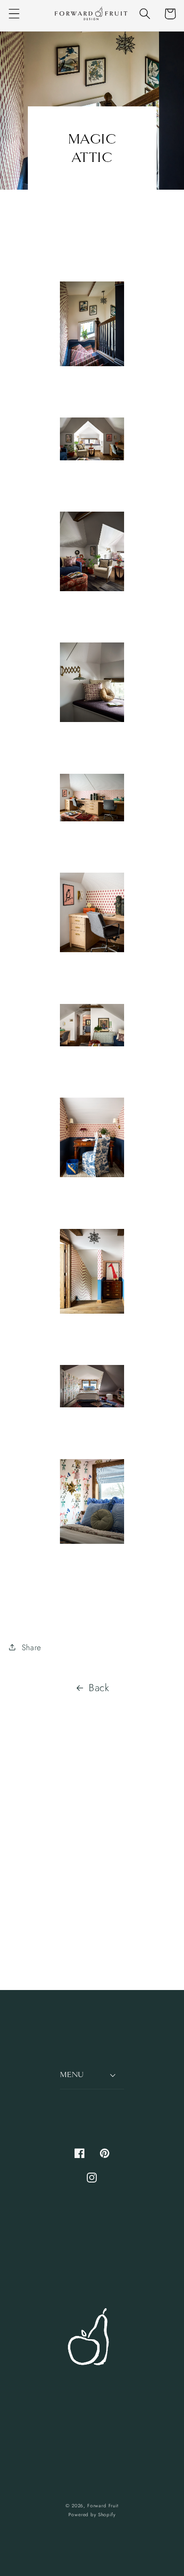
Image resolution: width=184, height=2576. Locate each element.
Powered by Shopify (92, 2515)
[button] (14, 14)
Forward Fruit (103, 2506)
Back (99, 1688)
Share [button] (32, 1647)
